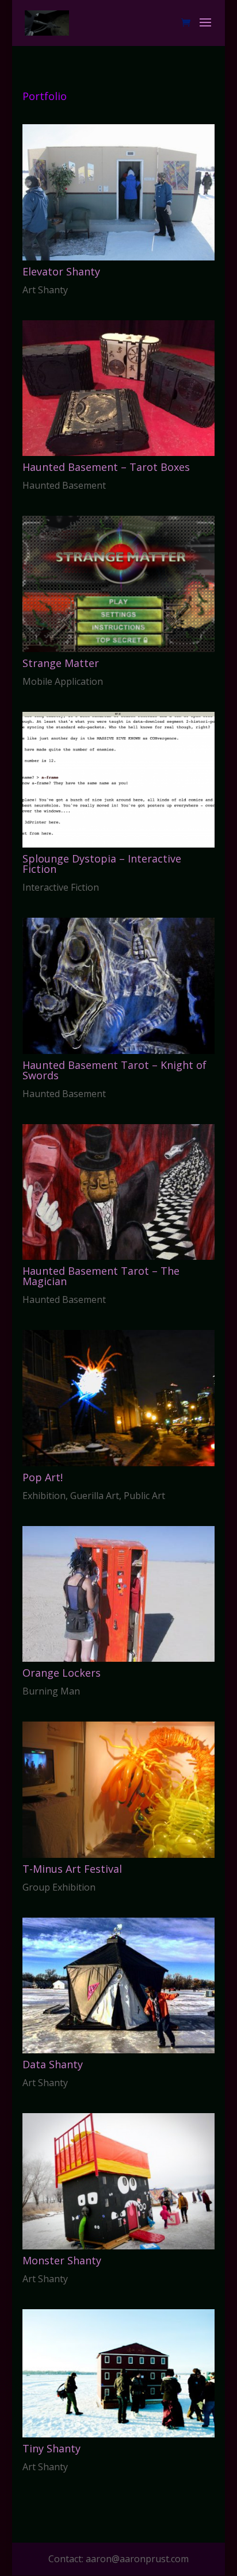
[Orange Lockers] (118, 1594)
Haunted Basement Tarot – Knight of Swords (114, 1070)
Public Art (144, 1496)
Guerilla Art (95, 1496)
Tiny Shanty (51, 2448)
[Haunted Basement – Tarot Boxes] (118, 388)
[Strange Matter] (118, 584)
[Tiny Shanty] (118, 2373)
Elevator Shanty (61, 271)
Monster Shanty (62, 2260)
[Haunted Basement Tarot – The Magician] (118, 1192)
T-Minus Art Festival (72, 1869)
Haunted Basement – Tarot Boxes (106, 467)
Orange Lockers (62, 1673)
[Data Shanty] (118, 1986)
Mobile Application (63, 681)
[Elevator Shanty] (118, 192)
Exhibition (44, 1496)
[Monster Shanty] (118, 2181)
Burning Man (51, 1691)
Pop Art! (43, 1477)
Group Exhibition (59, 1887)
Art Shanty (45, 290)
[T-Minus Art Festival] (118, 1790)
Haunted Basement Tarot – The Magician (101, 1276)
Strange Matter (61, 663)
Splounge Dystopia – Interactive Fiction (102, 864)
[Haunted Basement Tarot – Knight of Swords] (118, 986)
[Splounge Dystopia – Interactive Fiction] (118, 780)
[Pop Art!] (118, 1398)
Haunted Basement (64, 485)
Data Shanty (53, 2064)
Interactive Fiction (61, 887)
